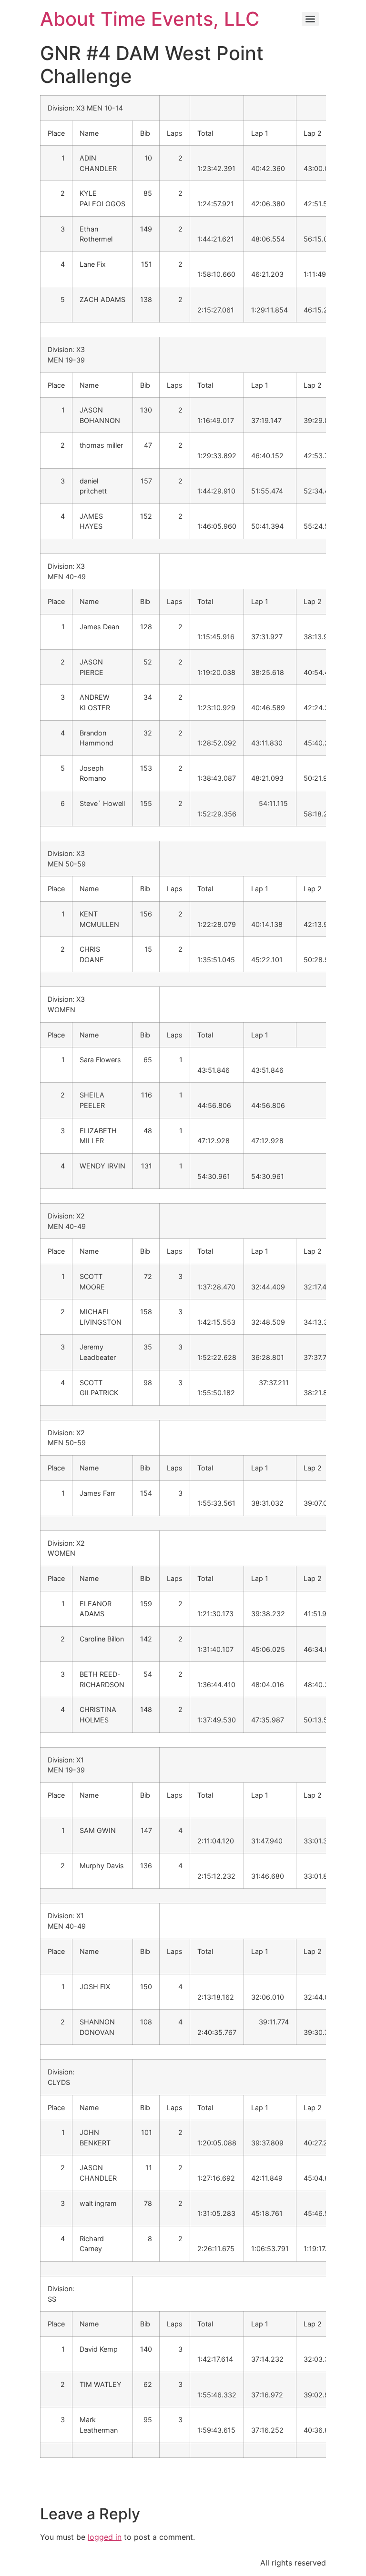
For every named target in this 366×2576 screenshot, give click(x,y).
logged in (105, 2537)
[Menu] (310, 19)
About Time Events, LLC (150, 19)
